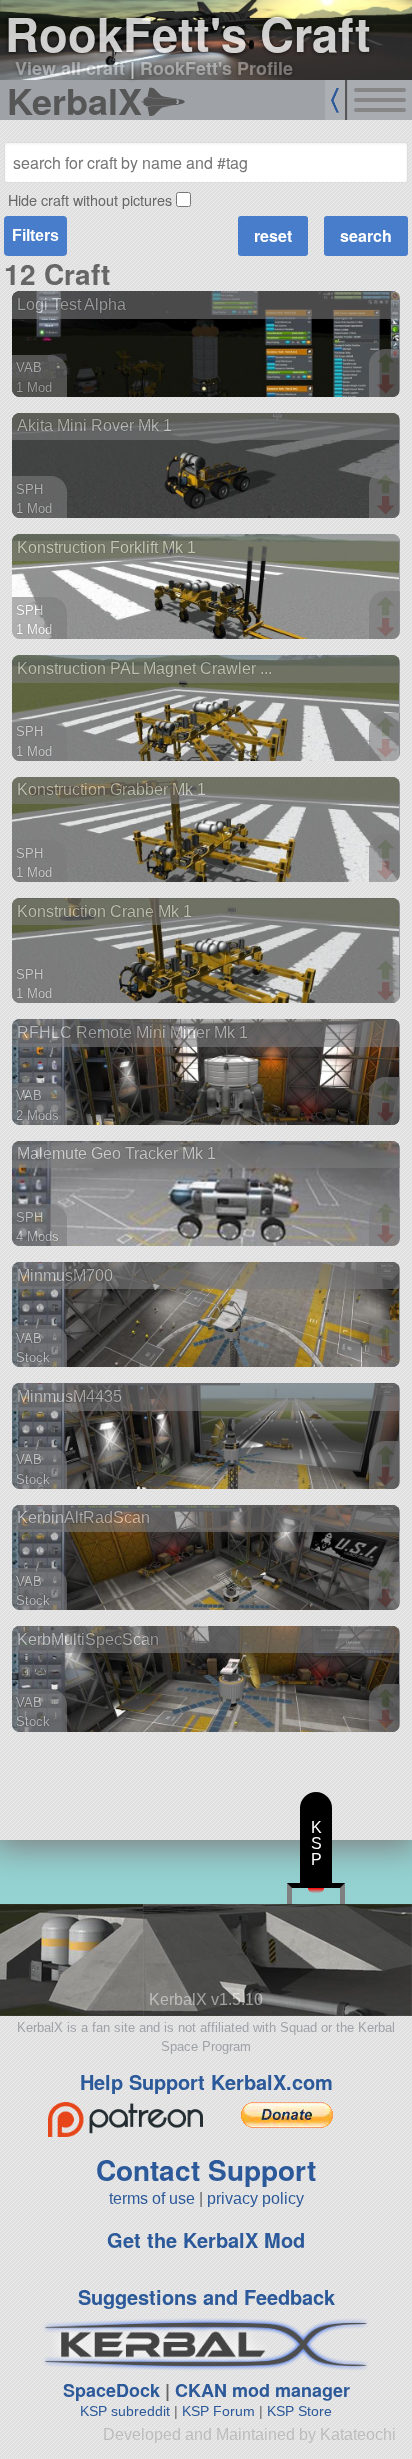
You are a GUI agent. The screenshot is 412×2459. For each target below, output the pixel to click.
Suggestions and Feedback (206, 2296)
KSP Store (299, 2411)
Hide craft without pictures (90, 199)
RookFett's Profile (216, 68)
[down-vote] (388, 385)
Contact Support (206, 2169)
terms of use (152, 2198)
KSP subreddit (125, 2411)
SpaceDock (111, 2390)
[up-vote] (388, 365)
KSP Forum (218, 2411)
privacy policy (255, 2198)
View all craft (70, 68)
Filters (35, 235)
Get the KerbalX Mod (206, 2239)
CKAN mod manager (262, 2390)
